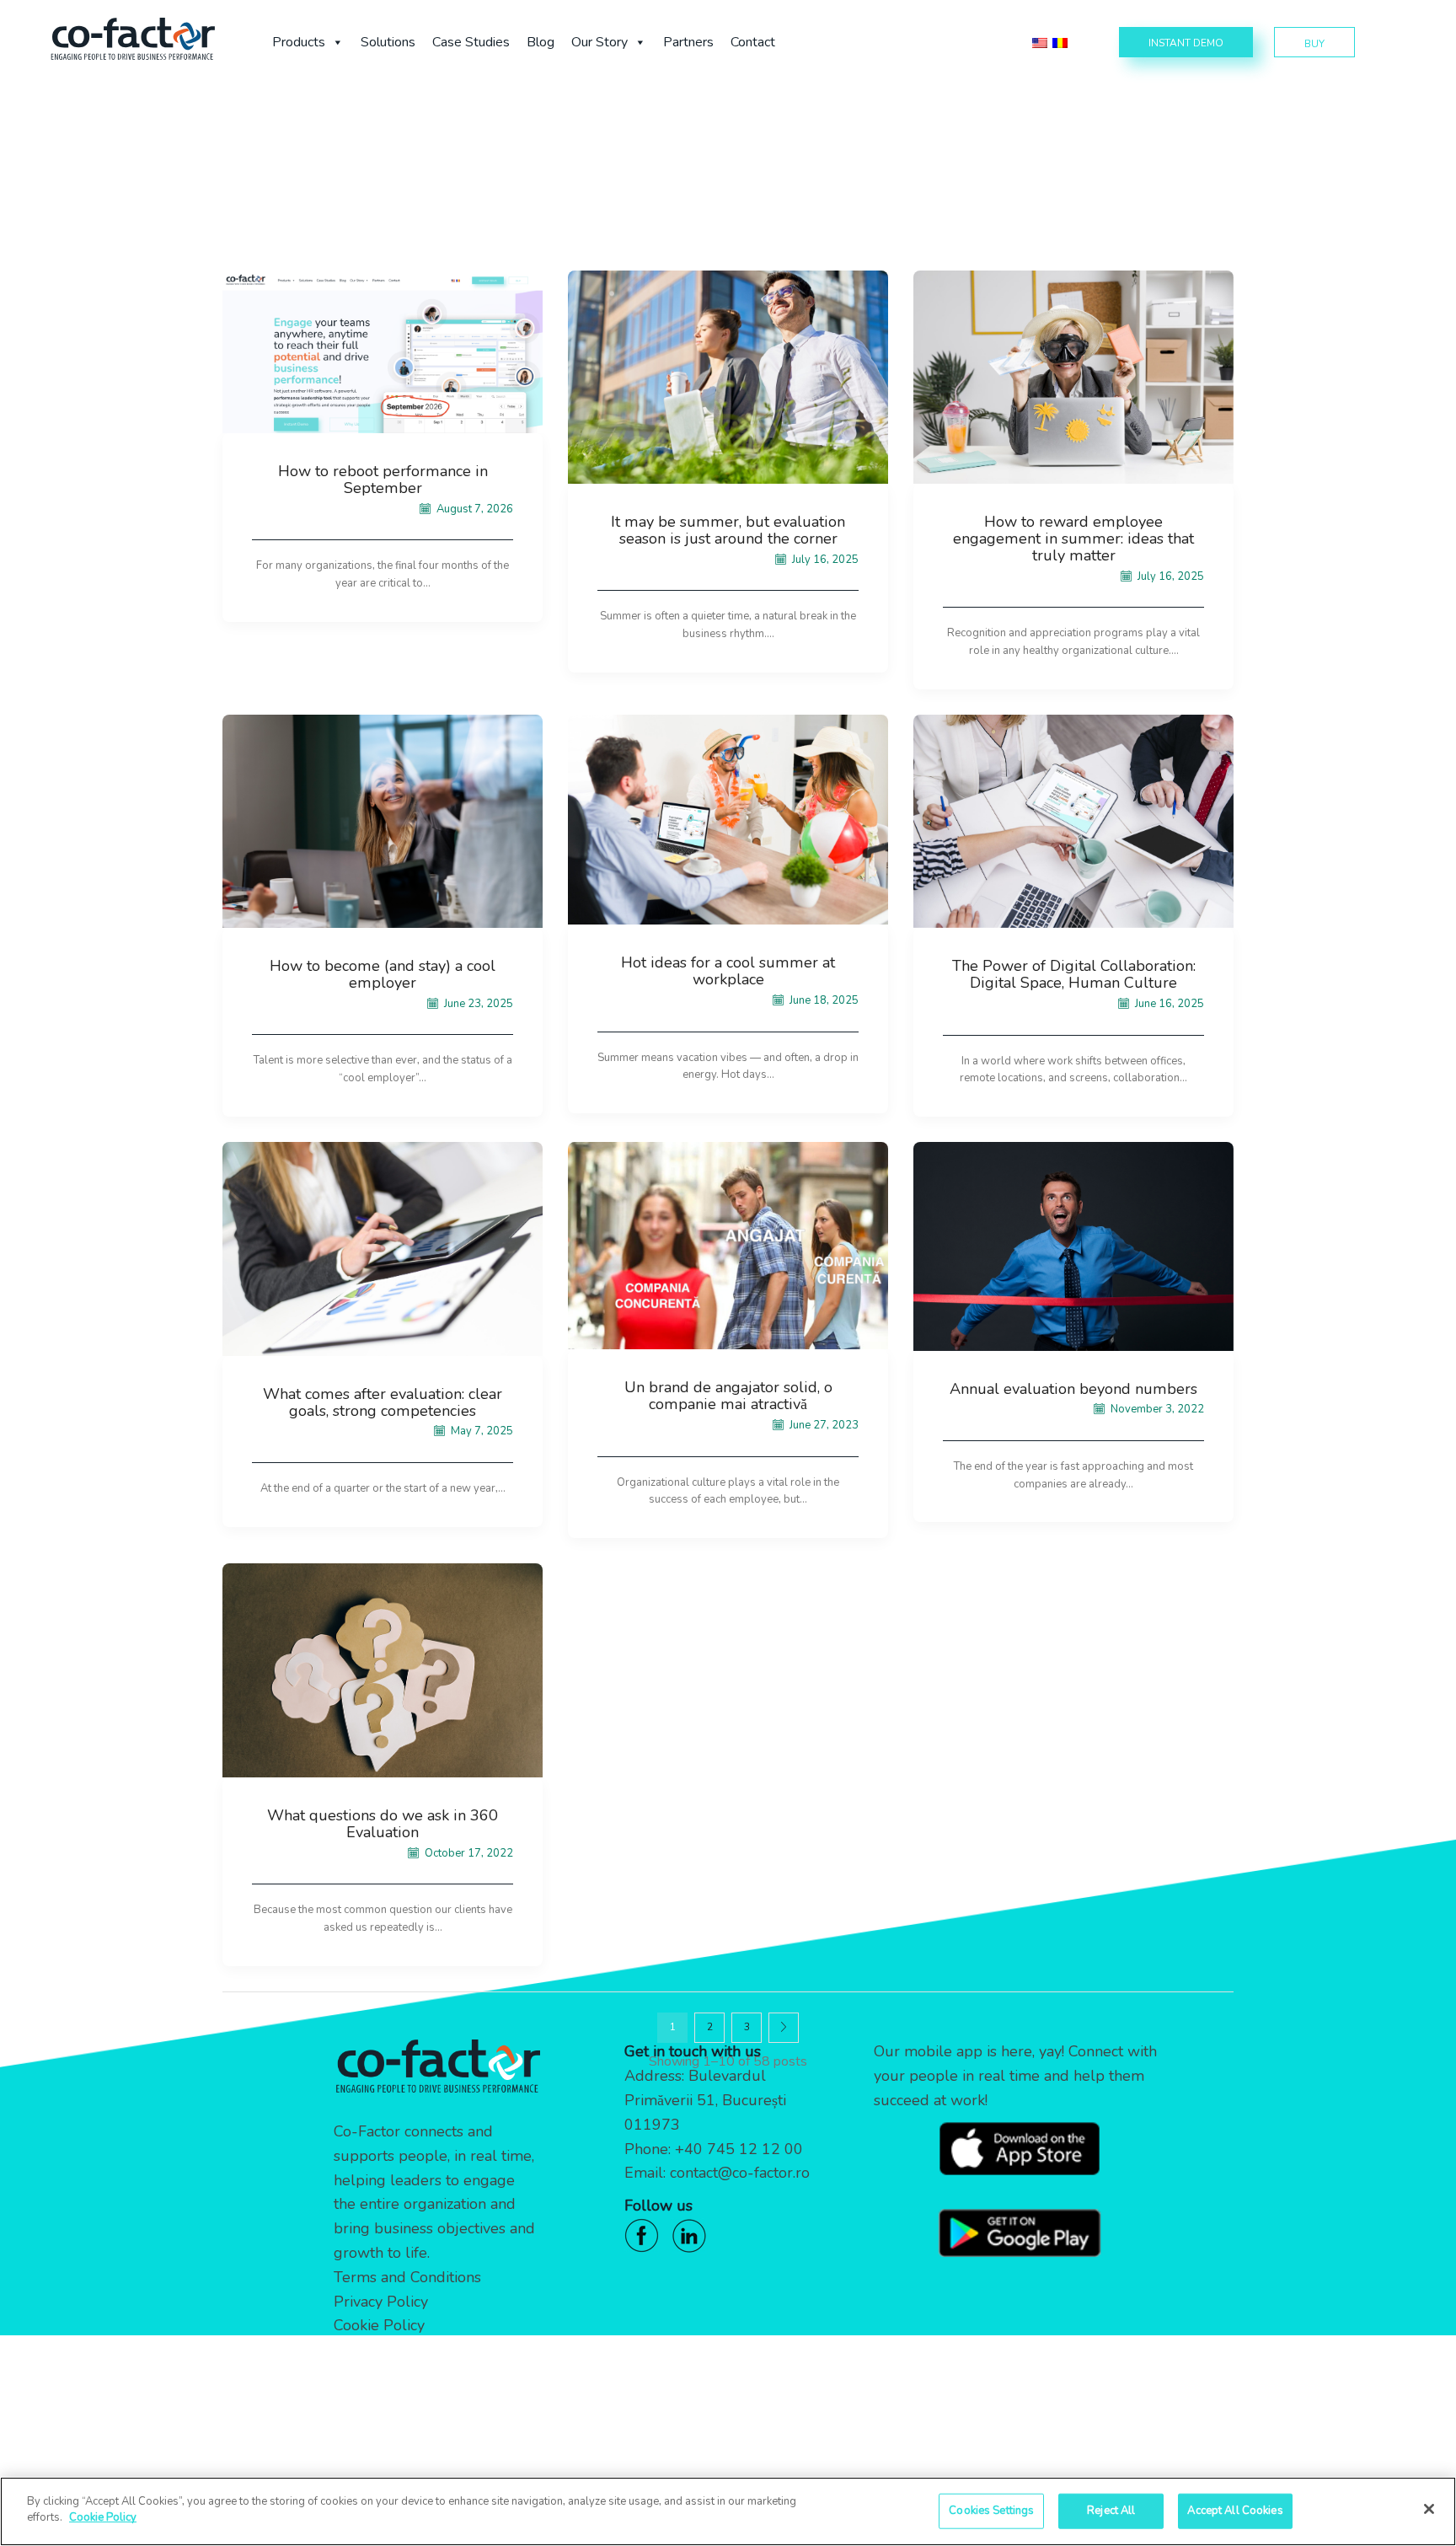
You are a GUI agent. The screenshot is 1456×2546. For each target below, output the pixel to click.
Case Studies (471, 42)
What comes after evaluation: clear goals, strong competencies (383, 1402)
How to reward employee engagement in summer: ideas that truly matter (1073, 539)
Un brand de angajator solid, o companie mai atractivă (728, 1396)
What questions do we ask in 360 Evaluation (383, 1824)
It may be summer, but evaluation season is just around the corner (728, 530)
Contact (753, 42)
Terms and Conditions (407, 2277)
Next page (784, 2028)
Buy (1314, 44)
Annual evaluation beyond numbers (1073, 1389)
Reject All (1111, 2511)
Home (612, 143)
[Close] (1429, 2509)
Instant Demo (1186, 43)
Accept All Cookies (1235, 2511)
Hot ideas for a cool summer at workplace (728, 971)
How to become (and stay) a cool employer (383, 974)
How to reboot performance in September (383, 480)
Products (299, 42)
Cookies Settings (991, 2511)
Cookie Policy (379, 2325)
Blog (541, 42)
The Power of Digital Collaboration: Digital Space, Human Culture (1074, 974)
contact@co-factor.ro (740, 2173)
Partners (688, 42)
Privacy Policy (381, 2302)
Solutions (388, 42)
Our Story (600, 42)
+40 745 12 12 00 (739, 2149)
